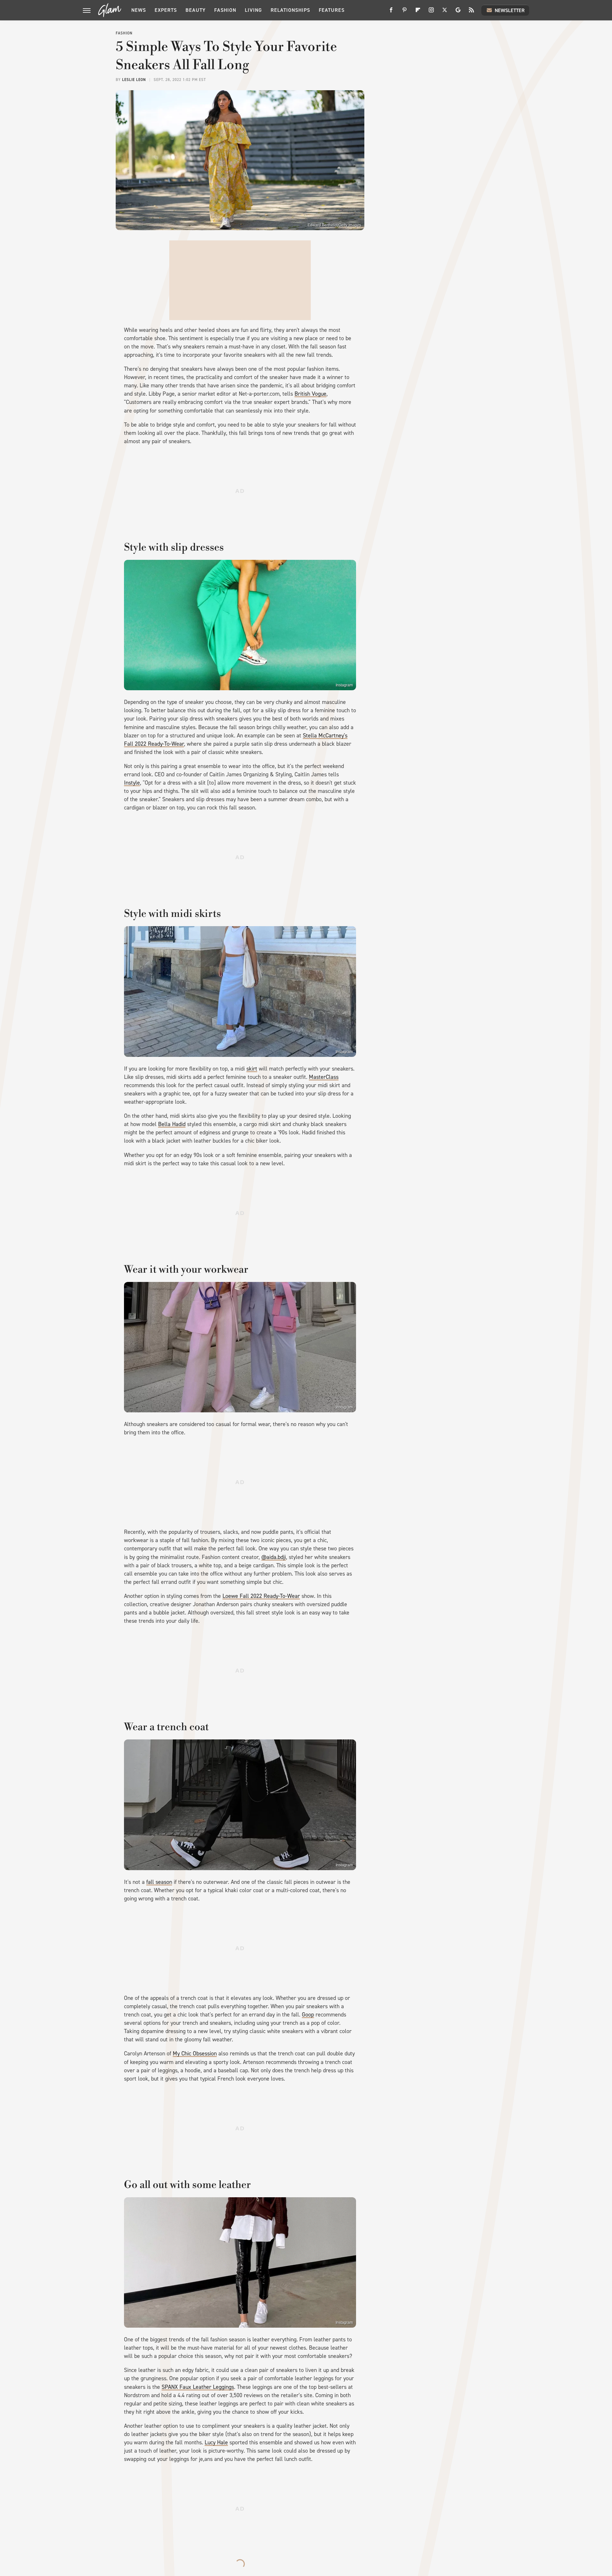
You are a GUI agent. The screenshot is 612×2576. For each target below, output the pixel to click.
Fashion (225, 10)
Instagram (344, 685)
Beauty (196, 10)
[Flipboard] (418, 12)
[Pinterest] (404, 12)
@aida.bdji (274, 1557)
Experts (166, 10)
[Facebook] (391, 12)
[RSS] (471, 12)
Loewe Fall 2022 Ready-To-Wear (261, 1596)
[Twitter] (445, 12)
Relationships (290, 10)
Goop (308, 2015)
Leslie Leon (134, 80)
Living (253, 10)
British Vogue (310, 394)
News (139, 10)
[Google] (458, 12)
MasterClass (324, 1077)
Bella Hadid (172, 1124)
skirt (252, 1069)
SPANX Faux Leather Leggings (198, 2387)
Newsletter (510, 10)
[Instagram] (431, 12)
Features (332, 10)
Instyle (132, 783)
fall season (159, 1882)
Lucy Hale (216, 2442)
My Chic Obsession (195, 2053)
